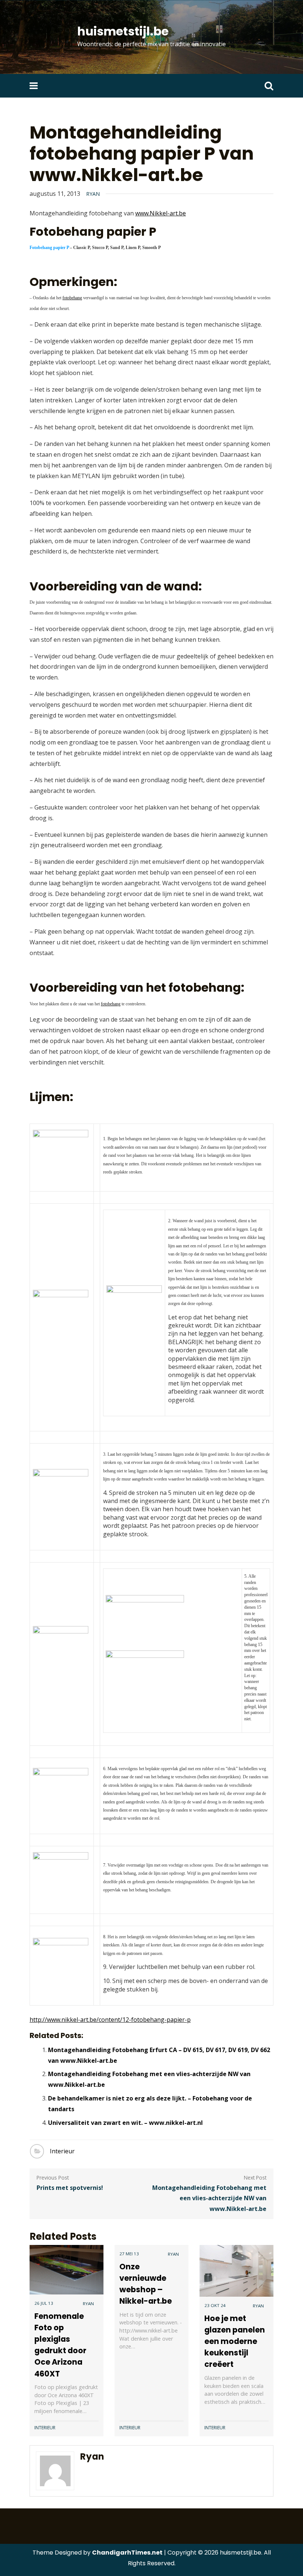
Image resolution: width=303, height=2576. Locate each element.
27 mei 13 (129, 2254)
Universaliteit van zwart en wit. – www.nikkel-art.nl (125, 2123)
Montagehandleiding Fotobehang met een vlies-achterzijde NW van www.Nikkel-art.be (209, 2198)
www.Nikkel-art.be (161, 213)
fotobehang (72, 298)
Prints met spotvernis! (70, 2188)
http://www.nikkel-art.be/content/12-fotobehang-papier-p (110, 2020)
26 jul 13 (44, 2303)
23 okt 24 (215, 2305)
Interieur (62, 2151)
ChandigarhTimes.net (127, 2553)
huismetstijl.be (123, 31)
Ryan (93, 194)
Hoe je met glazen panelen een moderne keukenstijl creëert (235, 2341)
